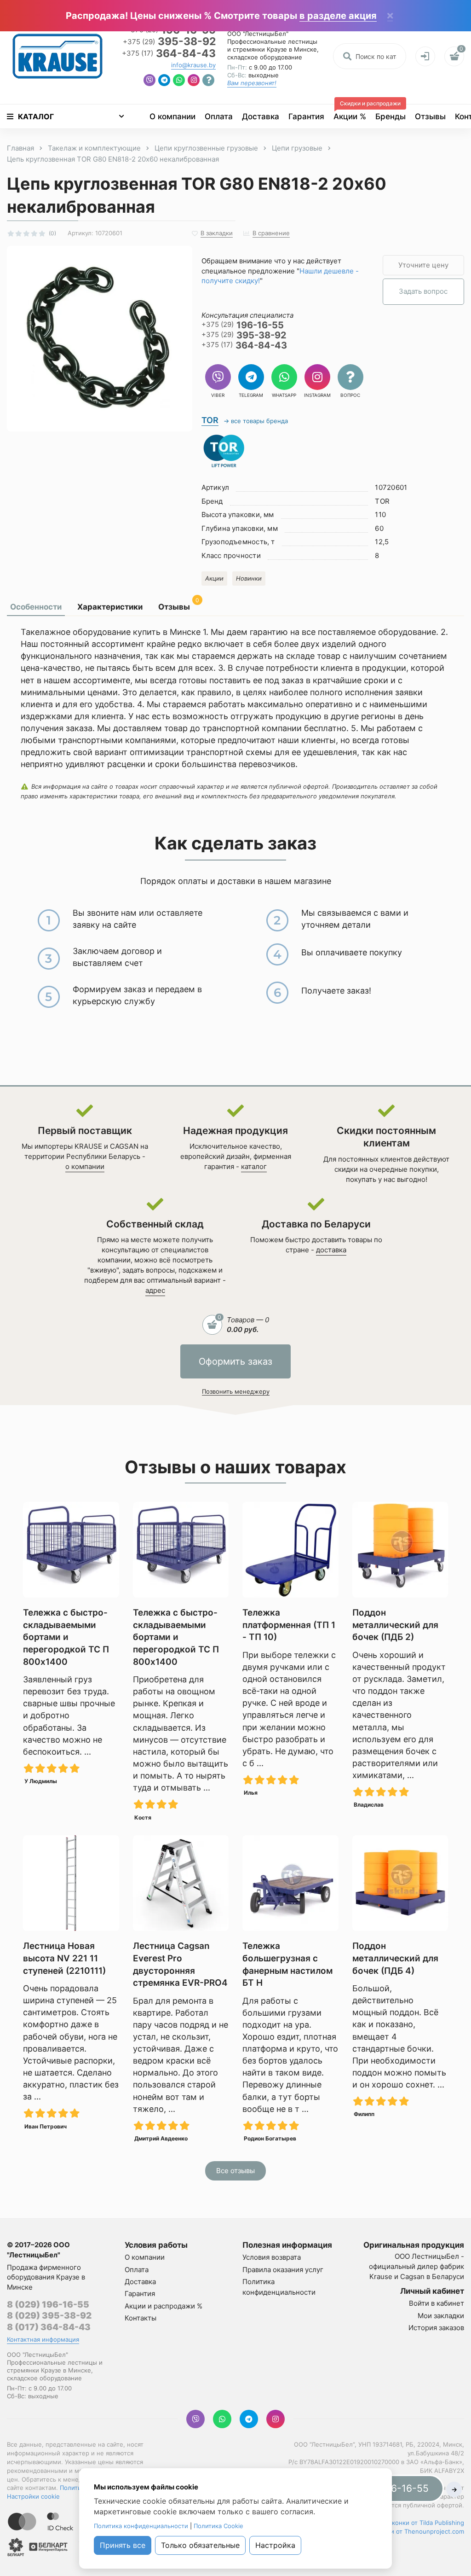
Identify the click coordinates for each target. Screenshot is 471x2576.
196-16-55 (243, 325)
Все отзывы (235, 2171)
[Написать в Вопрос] (208, 81)
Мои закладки (441, 2316)
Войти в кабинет (437, 2303)
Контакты (141, 2318)
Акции (214, 578)
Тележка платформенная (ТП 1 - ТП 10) (289, 1625)
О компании (172, 116)
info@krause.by (193, 65)
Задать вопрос (423, 291)
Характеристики (110, 607)
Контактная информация (43, 2339)
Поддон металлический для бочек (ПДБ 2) (395, 1625)
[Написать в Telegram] (164, 81)
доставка (331, 1250)
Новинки (249, 578)
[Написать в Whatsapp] (179, 81)
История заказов (436, 2328)
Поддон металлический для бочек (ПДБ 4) (395, 1958)
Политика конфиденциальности (141, 2526)
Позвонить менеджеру (236, 1391)
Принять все (123, 2545)
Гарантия (306, 116)
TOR (210, 420)
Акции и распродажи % (164, 2306)
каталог (254, 1166)
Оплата (219, 116)
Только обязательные (200, 2545)
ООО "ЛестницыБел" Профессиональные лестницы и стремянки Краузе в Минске (272, 41)
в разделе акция (338, 16)
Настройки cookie (33, 2496)
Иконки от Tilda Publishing (426, 2523)
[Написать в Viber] (149, 81)
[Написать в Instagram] (194, 81)
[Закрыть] (390, 16)
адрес (155, 1290)
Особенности (36, 607)
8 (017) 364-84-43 (49, 2327)
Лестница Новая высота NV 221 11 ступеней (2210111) (64, 1958)
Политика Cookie (218, 2526)
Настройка (275, 2545)
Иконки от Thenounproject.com (418, 2531)
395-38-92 (169, 42)
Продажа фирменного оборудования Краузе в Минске (46, 2277)
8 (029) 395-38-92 (49, 2316)
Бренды (391, 116)
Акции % (352, 113)
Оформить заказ (235, 1361)
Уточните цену (423, 265)
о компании (85, 1166)
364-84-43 (169, 54)
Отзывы (430, 116)
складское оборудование (265, 57)
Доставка (261, 116)
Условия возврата (272, 2257)
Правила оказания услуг (283, 2270)
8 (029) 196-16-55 (48, 2305)
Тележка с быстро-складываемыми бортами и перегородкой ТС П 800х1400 (66, 1637)
